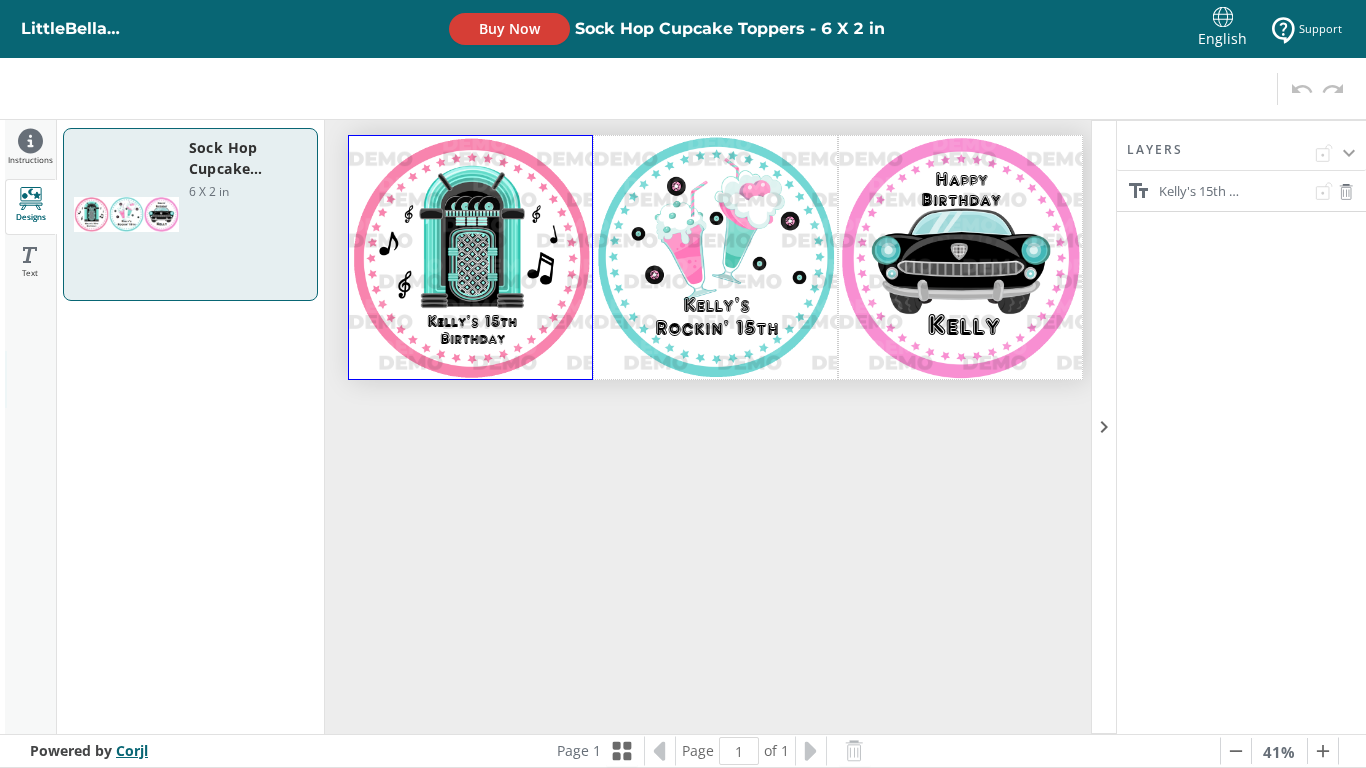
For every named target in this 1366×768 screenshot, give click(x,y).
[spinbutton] (739, 751)
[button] (1241, 156)
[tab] (30, 149)
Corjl (132, 750)
